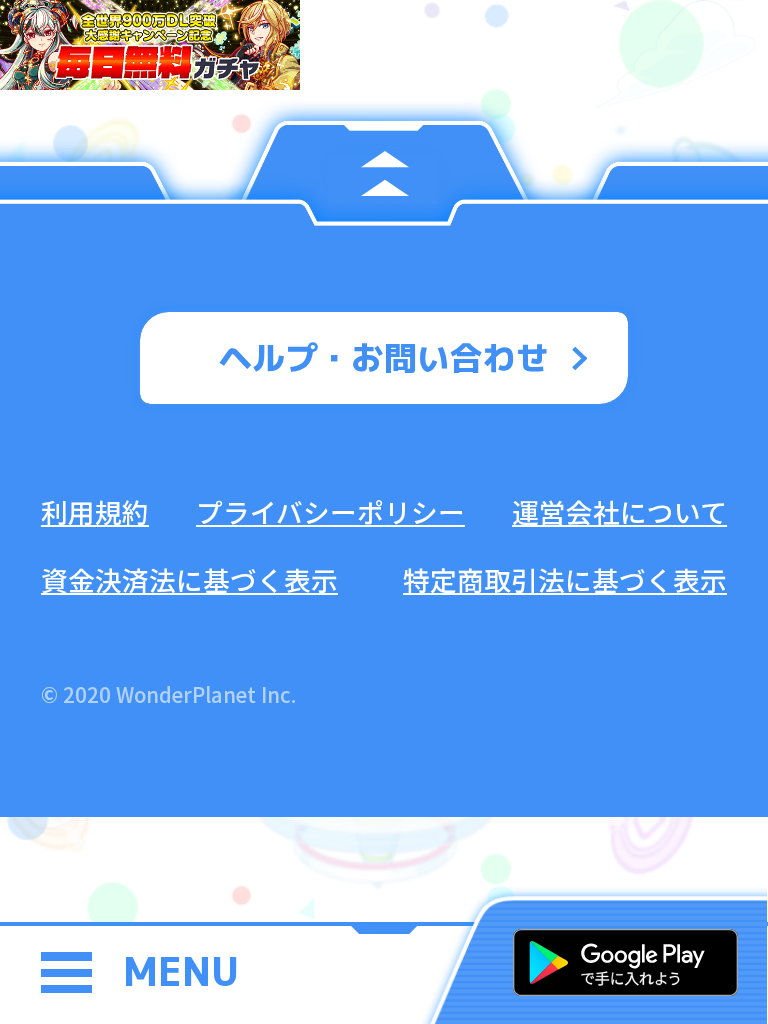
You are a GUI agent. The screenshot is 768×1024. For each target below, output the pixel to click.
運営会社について (619, 511)
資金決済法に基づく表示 (189, 579)
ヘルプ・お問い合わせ (384, 357)
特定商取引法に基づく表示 (565, 579)
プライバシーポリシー (330, 511)
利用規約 (95, 511)
